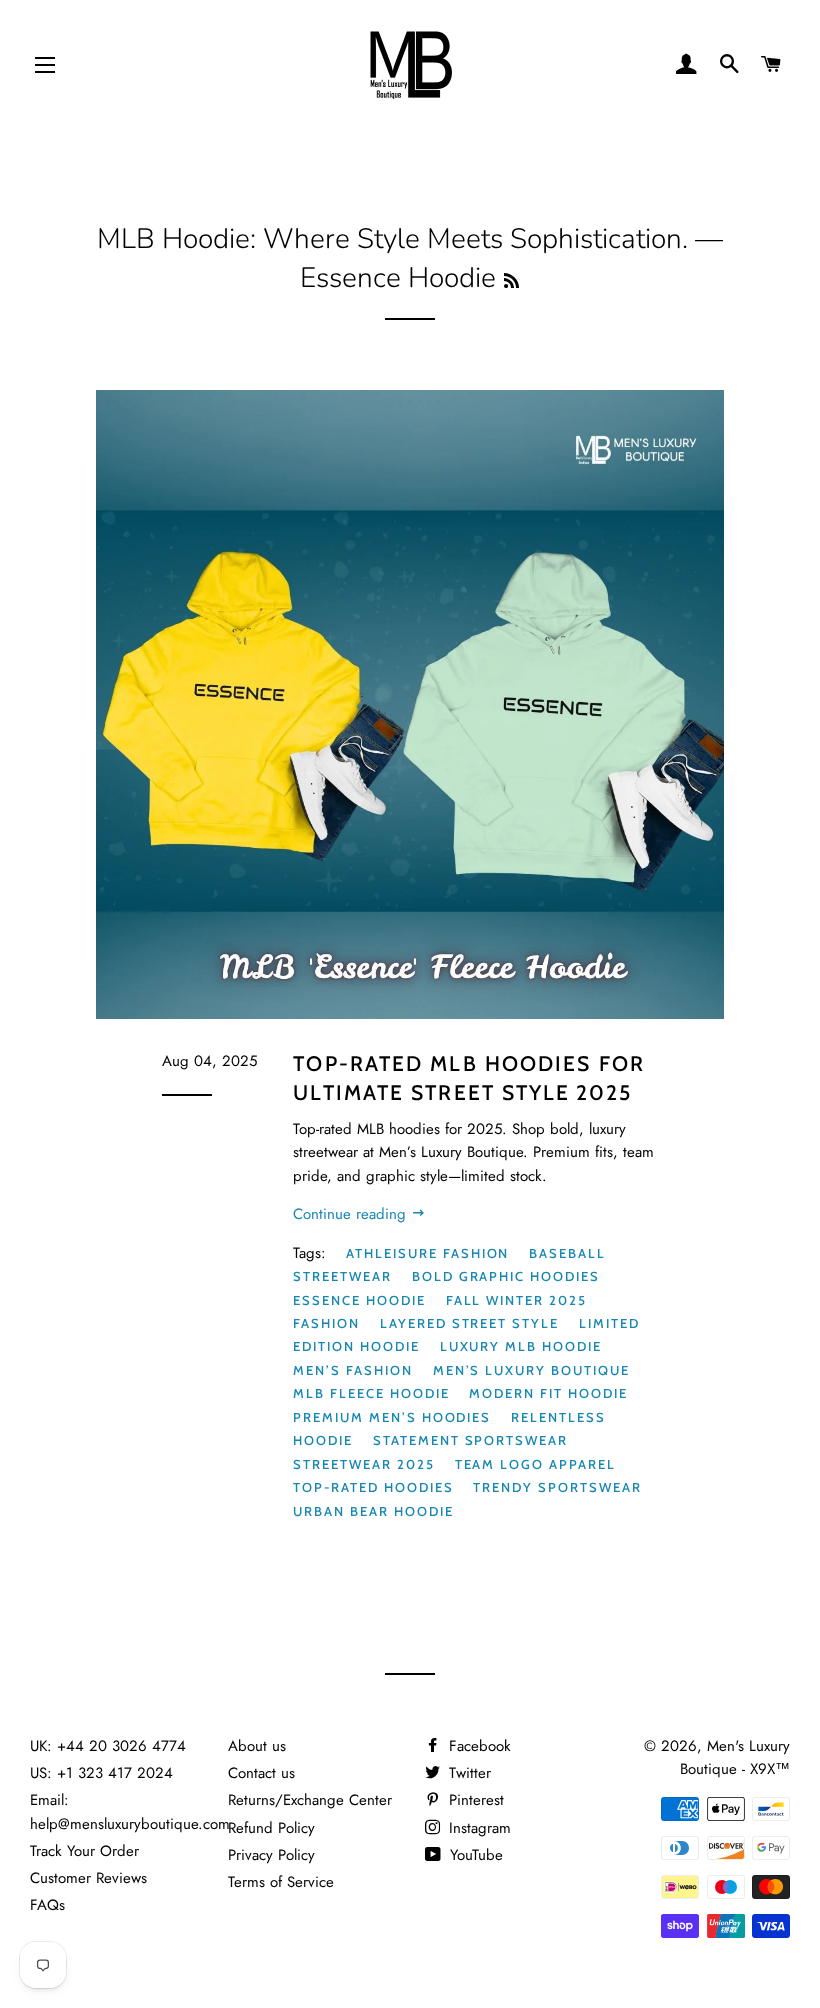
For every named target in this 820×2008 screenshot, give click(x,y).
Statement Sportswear (470, 1440)
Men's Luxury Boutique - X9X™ (735, 1757)
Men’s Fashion (352, 1370)
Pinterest (474, 1800)
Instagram (477, 1828)
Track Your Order (84, 1851)
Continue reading (352, 1214)
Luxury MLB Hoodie (521, 1346)
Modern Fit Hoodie (548, 1393)
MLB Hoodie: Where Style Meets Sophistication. (392, 239)
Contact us (261, 1773)
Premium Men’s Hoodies (392, 1417)
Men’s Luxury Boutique (531, 1370)
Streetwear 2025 (363, 1464)
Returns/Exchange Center (310, 1800)
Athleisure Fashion (427, 1253)
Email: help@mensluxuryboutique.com (130, 1811)
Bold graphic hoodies (506, 1276)
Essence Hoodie (359, 1300)
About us (257, 1746)
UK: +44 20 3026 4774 (108, 1746)
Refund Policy (271, 1828)
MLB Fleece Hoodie (371, 1393)
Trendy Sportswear (557, 1487)
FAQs (47, 1905)
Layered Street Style (469, 1323)
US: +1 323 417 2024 (101, 1773)
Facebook (477, 1746)
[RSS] (511, 281)
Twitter (467, 1773)
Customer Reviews (88, 1878)
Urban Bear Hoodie (373, 1511)
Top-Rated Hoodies (373, 1487)
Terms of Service (281, 1882)
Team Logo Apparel (535, 1464)
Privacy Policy (271, 1855)
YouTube (474, 1855)
